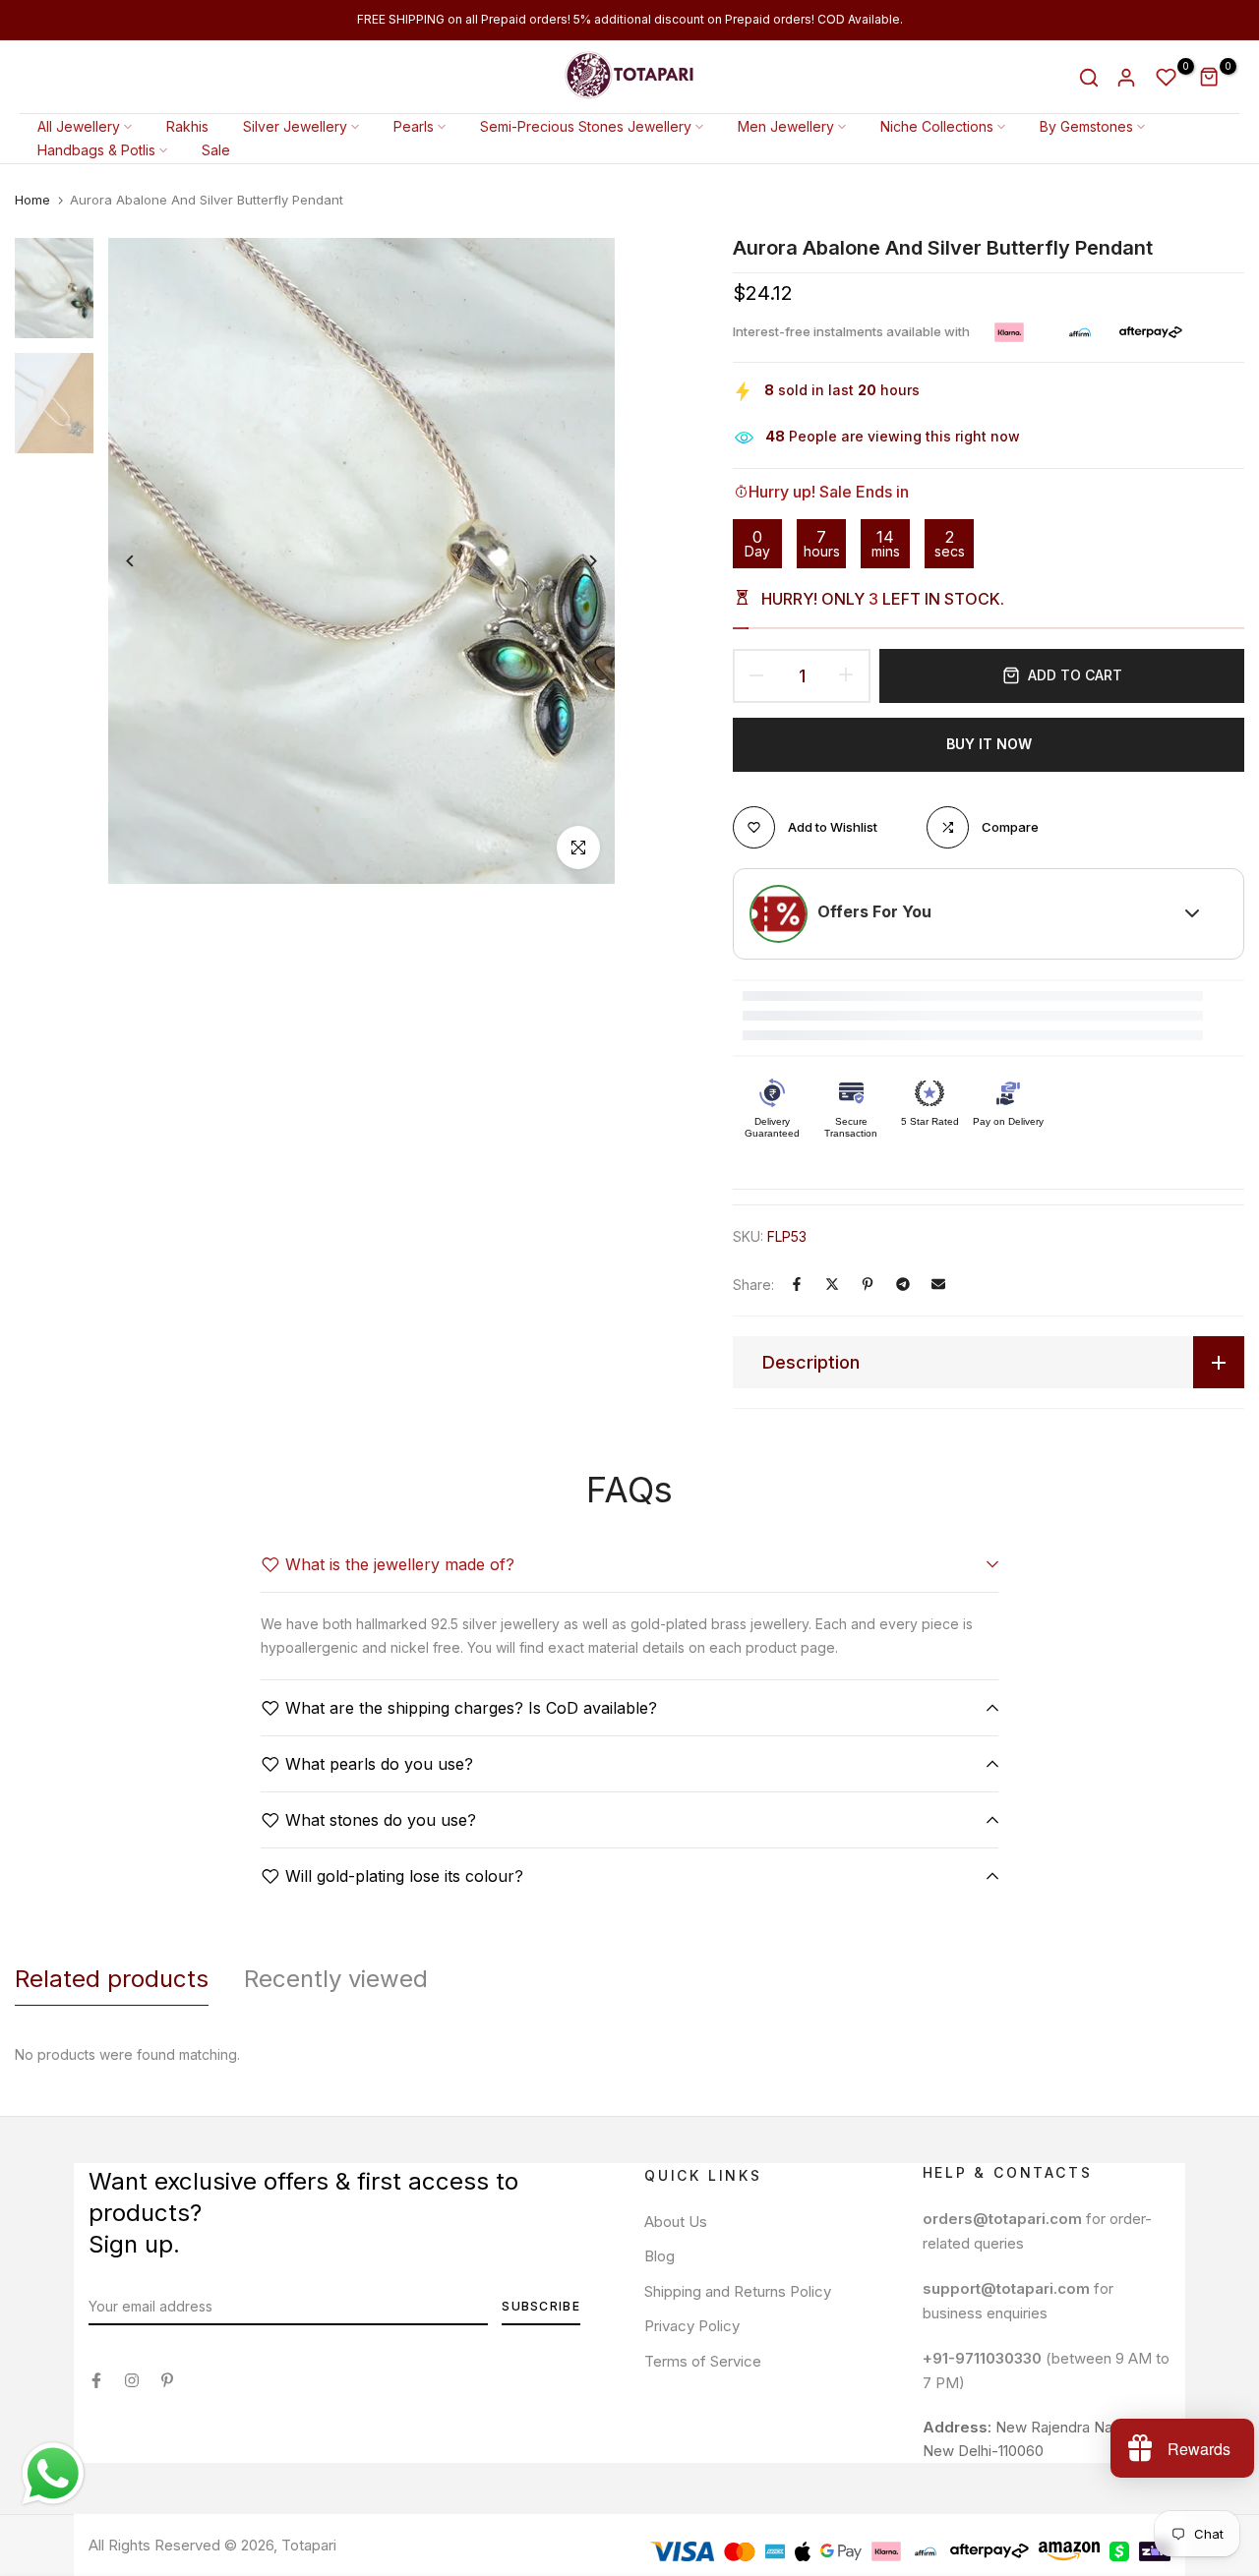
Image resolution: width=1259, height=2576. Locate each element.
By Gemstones (1086, 126)
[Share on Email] (938, 1284)
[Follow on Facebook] (96, 2380)
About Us (676, 2222)
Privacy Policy (692, 2326)
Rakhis (187, 126)
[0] (1167, 78)
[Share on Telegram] (903, 1284)
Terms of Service (703, 2361)
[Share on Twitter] (832, 1284)
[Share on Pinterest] (868, 1284)
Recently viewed (336, 1979)
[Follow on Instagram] (132, 2380)
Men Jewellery (786, 126)
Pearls (414, 126)
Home (32, 200)
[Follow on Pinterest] (167, 2380)
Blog (659, 2256)
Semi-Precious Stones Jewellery (586, 126)
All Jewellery (79, 126)
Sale (216, 150)
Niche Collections (937, 126)
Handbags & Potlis (96, 150)
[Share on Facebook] (797, 1284)
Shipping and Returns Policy (738, 2291)
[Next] (578, 561)
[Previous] (145, 561)
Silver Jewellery (295, 126)
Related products (112, 1979)
